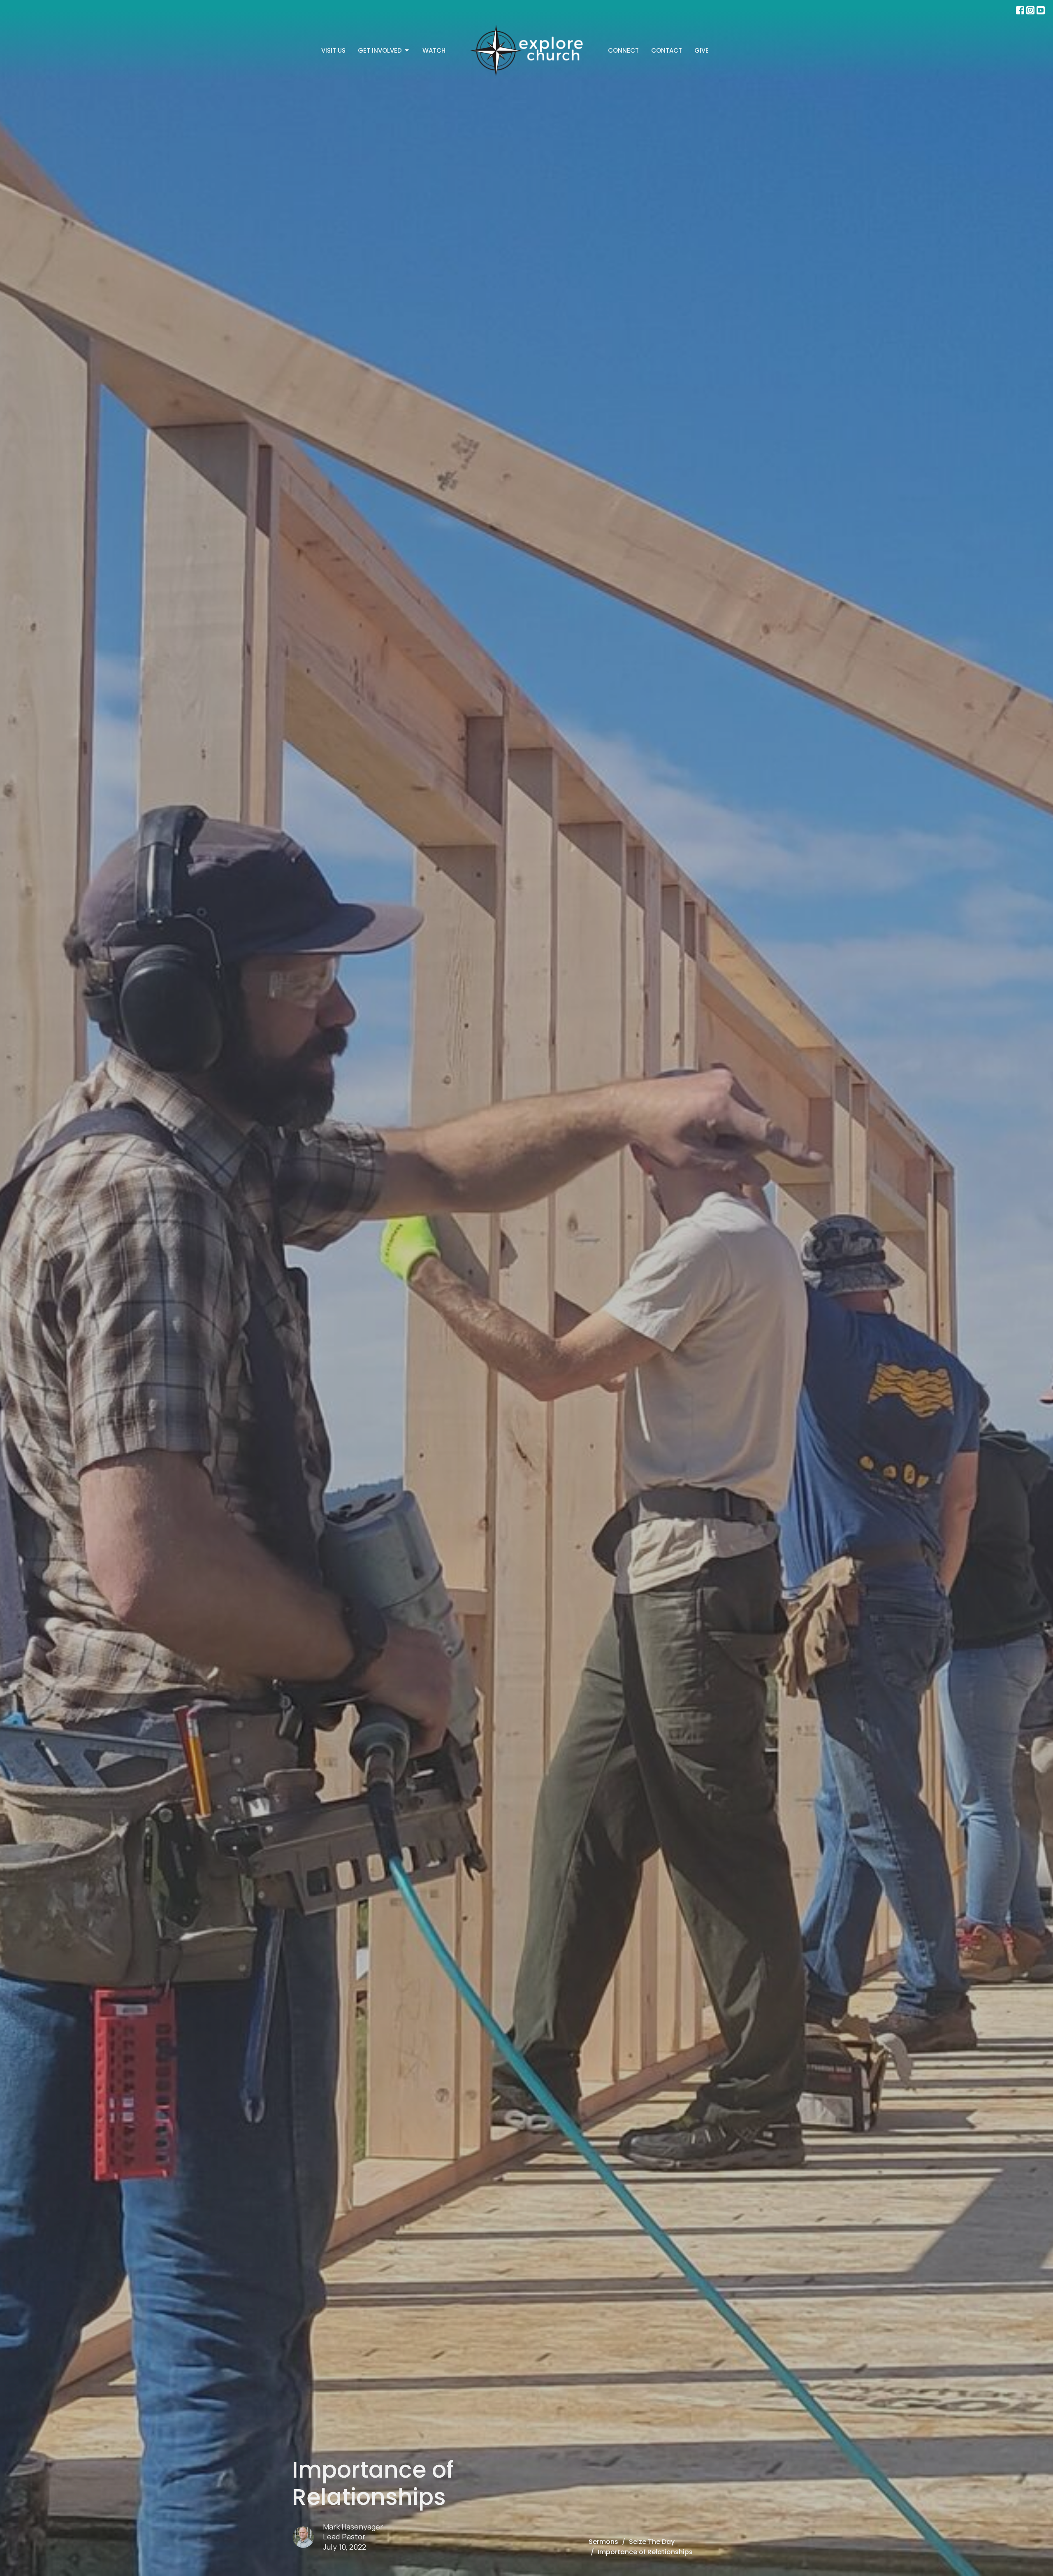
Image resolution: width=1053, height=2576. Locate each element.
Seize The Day (652, 2542)
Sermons (603, 2542)
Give (702, 50)
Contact (667, 50)
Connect (623, 50)
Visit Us (333, 50)
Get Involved (380, 50)
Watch (434, 50)
